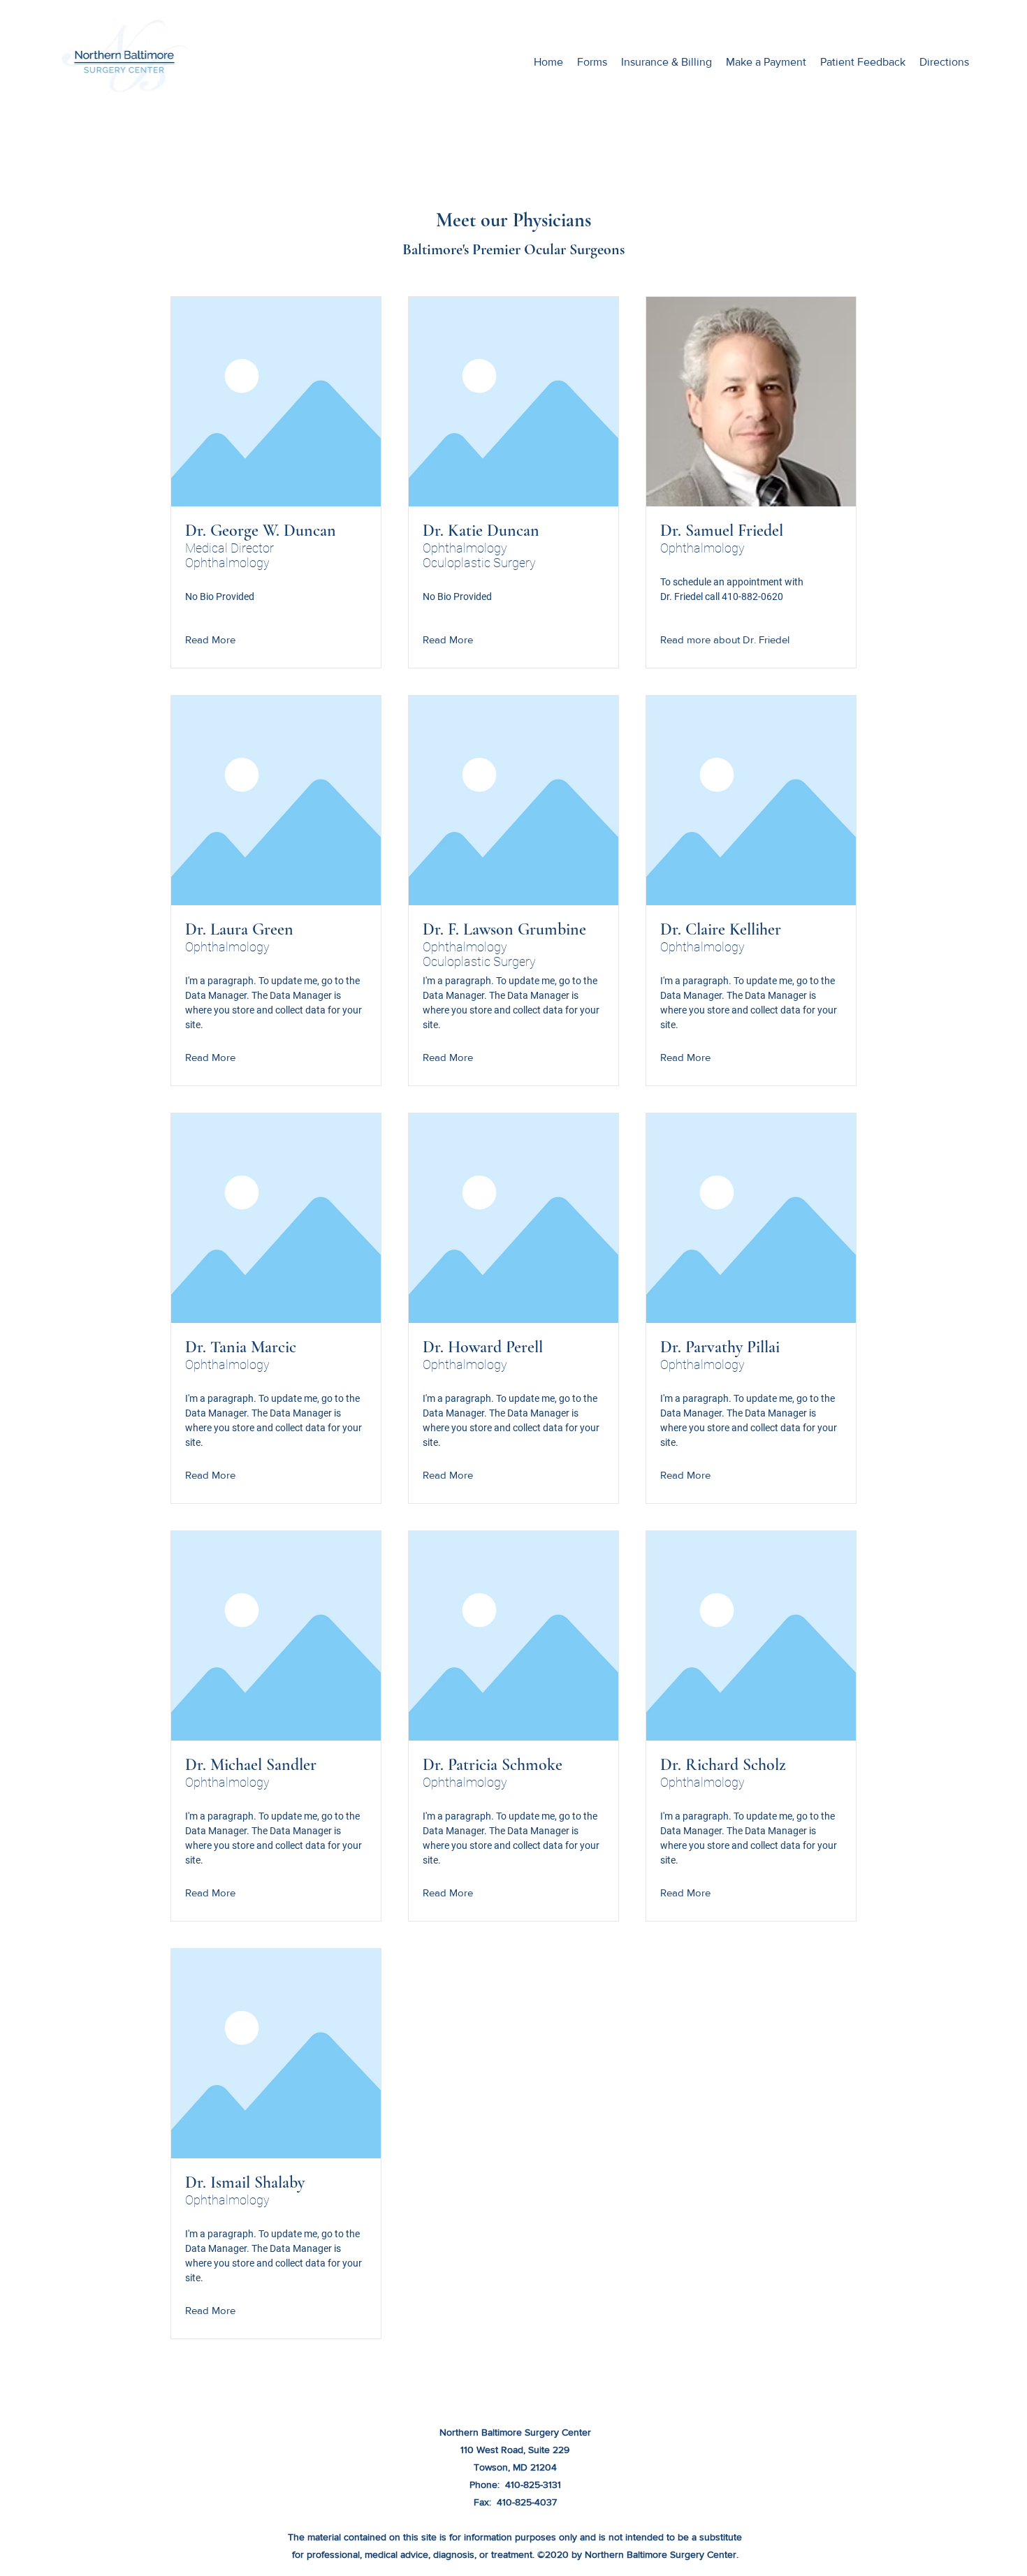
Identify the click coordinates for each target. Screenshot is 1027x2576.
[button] (250, 640)
